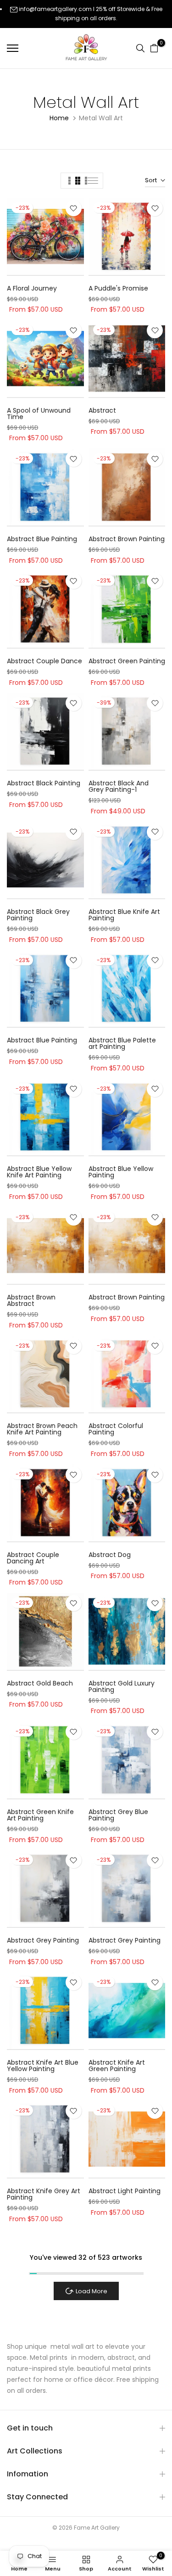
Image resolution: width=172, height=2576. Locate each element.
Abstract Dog (110, 1555)
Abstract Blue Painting (42, 539)
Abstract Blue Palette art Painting (122, 1043)
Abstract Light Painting (125, 2191)
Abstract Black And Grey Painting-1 (119, 786)
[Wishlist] (74, 208)
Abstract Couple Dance (44, 661)
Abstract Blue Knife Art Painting (124, 915)
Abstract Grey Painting (43, 1940)
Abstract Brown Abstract (31, 1300)
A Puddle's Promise (118, 288)
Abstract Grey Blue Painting (118, 1815)
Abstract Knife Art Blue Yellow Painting (43, 2066)
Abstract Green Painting (127, 661)
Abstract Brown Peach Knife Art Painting (42, 1429)
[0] (154, 48)
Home (59, 118)
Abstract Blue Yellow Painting (121, 1172)
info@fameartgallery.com (55, 9)
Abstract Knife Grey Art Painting (44, 2194)
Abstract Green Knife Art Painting (40, 1815)
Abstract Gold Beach (40, 1683)
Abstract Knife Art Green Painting (117, 2066)
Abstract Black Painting (44, 783)
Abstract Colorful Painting (116, 1429)
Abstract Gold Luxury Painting (122, 1686)
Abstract (102, 410)
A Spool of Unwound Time (39, 414)
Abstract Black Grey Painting (38, 915)
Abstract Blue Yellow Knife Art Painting (39, 1172)
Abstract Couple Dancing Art (33, 1558)
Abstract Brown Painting (127, 539)
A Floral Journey (32, 288)
